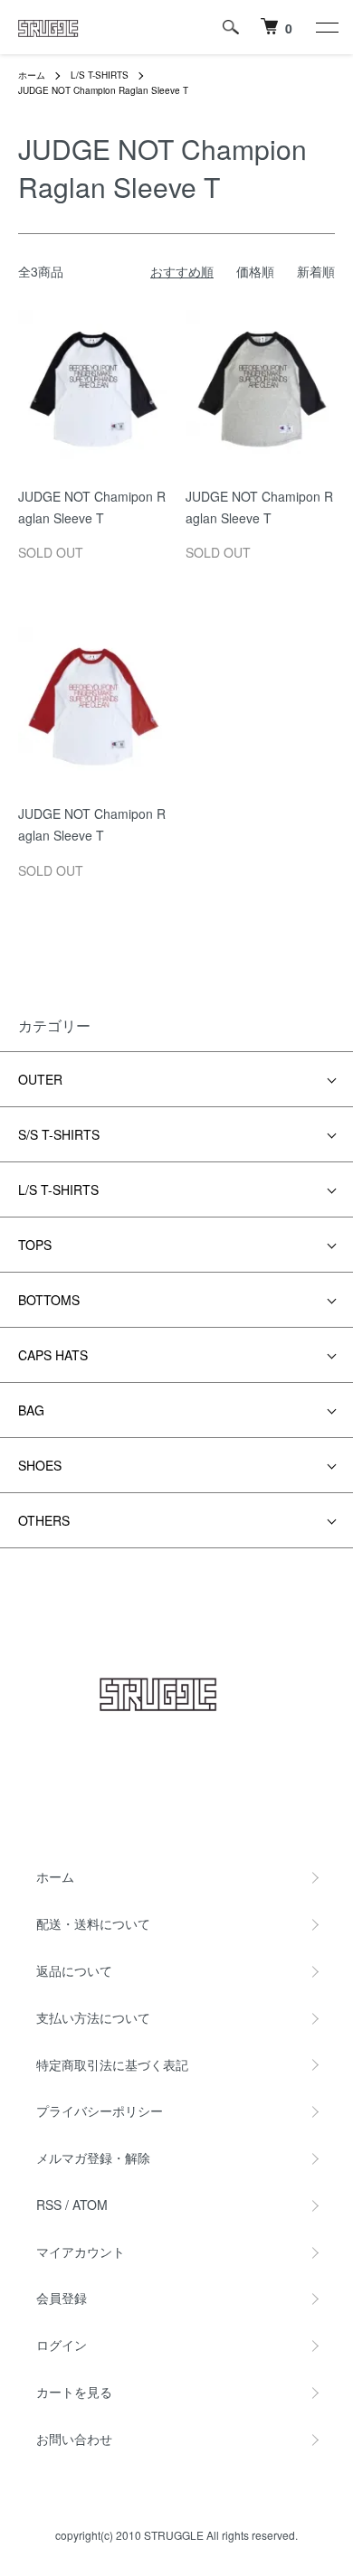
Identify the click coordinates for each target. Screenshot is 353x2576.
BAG (31, 1410)
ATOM (90, 2205)
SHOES (40, 1465)
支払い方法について (93, 2017)
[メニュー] (326, 27)
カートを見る (74, 2392)
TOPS (35, 1245)
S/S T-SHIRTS (59, 1134)
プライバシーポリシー (100, 2111)
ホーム (32, 75)
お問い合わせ (74, 2439)
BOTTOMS (49, 1300)
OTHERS (44, 1520)
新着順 (316, 271)
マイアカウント (81, 2252)
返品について (74, 1970)
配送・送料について (93, 1923)
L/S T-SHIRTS (100, 75)
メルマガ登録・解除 (93, 2158)
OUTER (40, 1079)
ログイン (62, 2345)
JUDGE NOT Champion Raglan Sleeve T (103, 90)
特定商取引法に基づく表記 (112, 2064)
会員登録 (62, 2298)
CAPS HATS (53, 1355)
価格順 (255, 271)
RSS (49, 2205)
